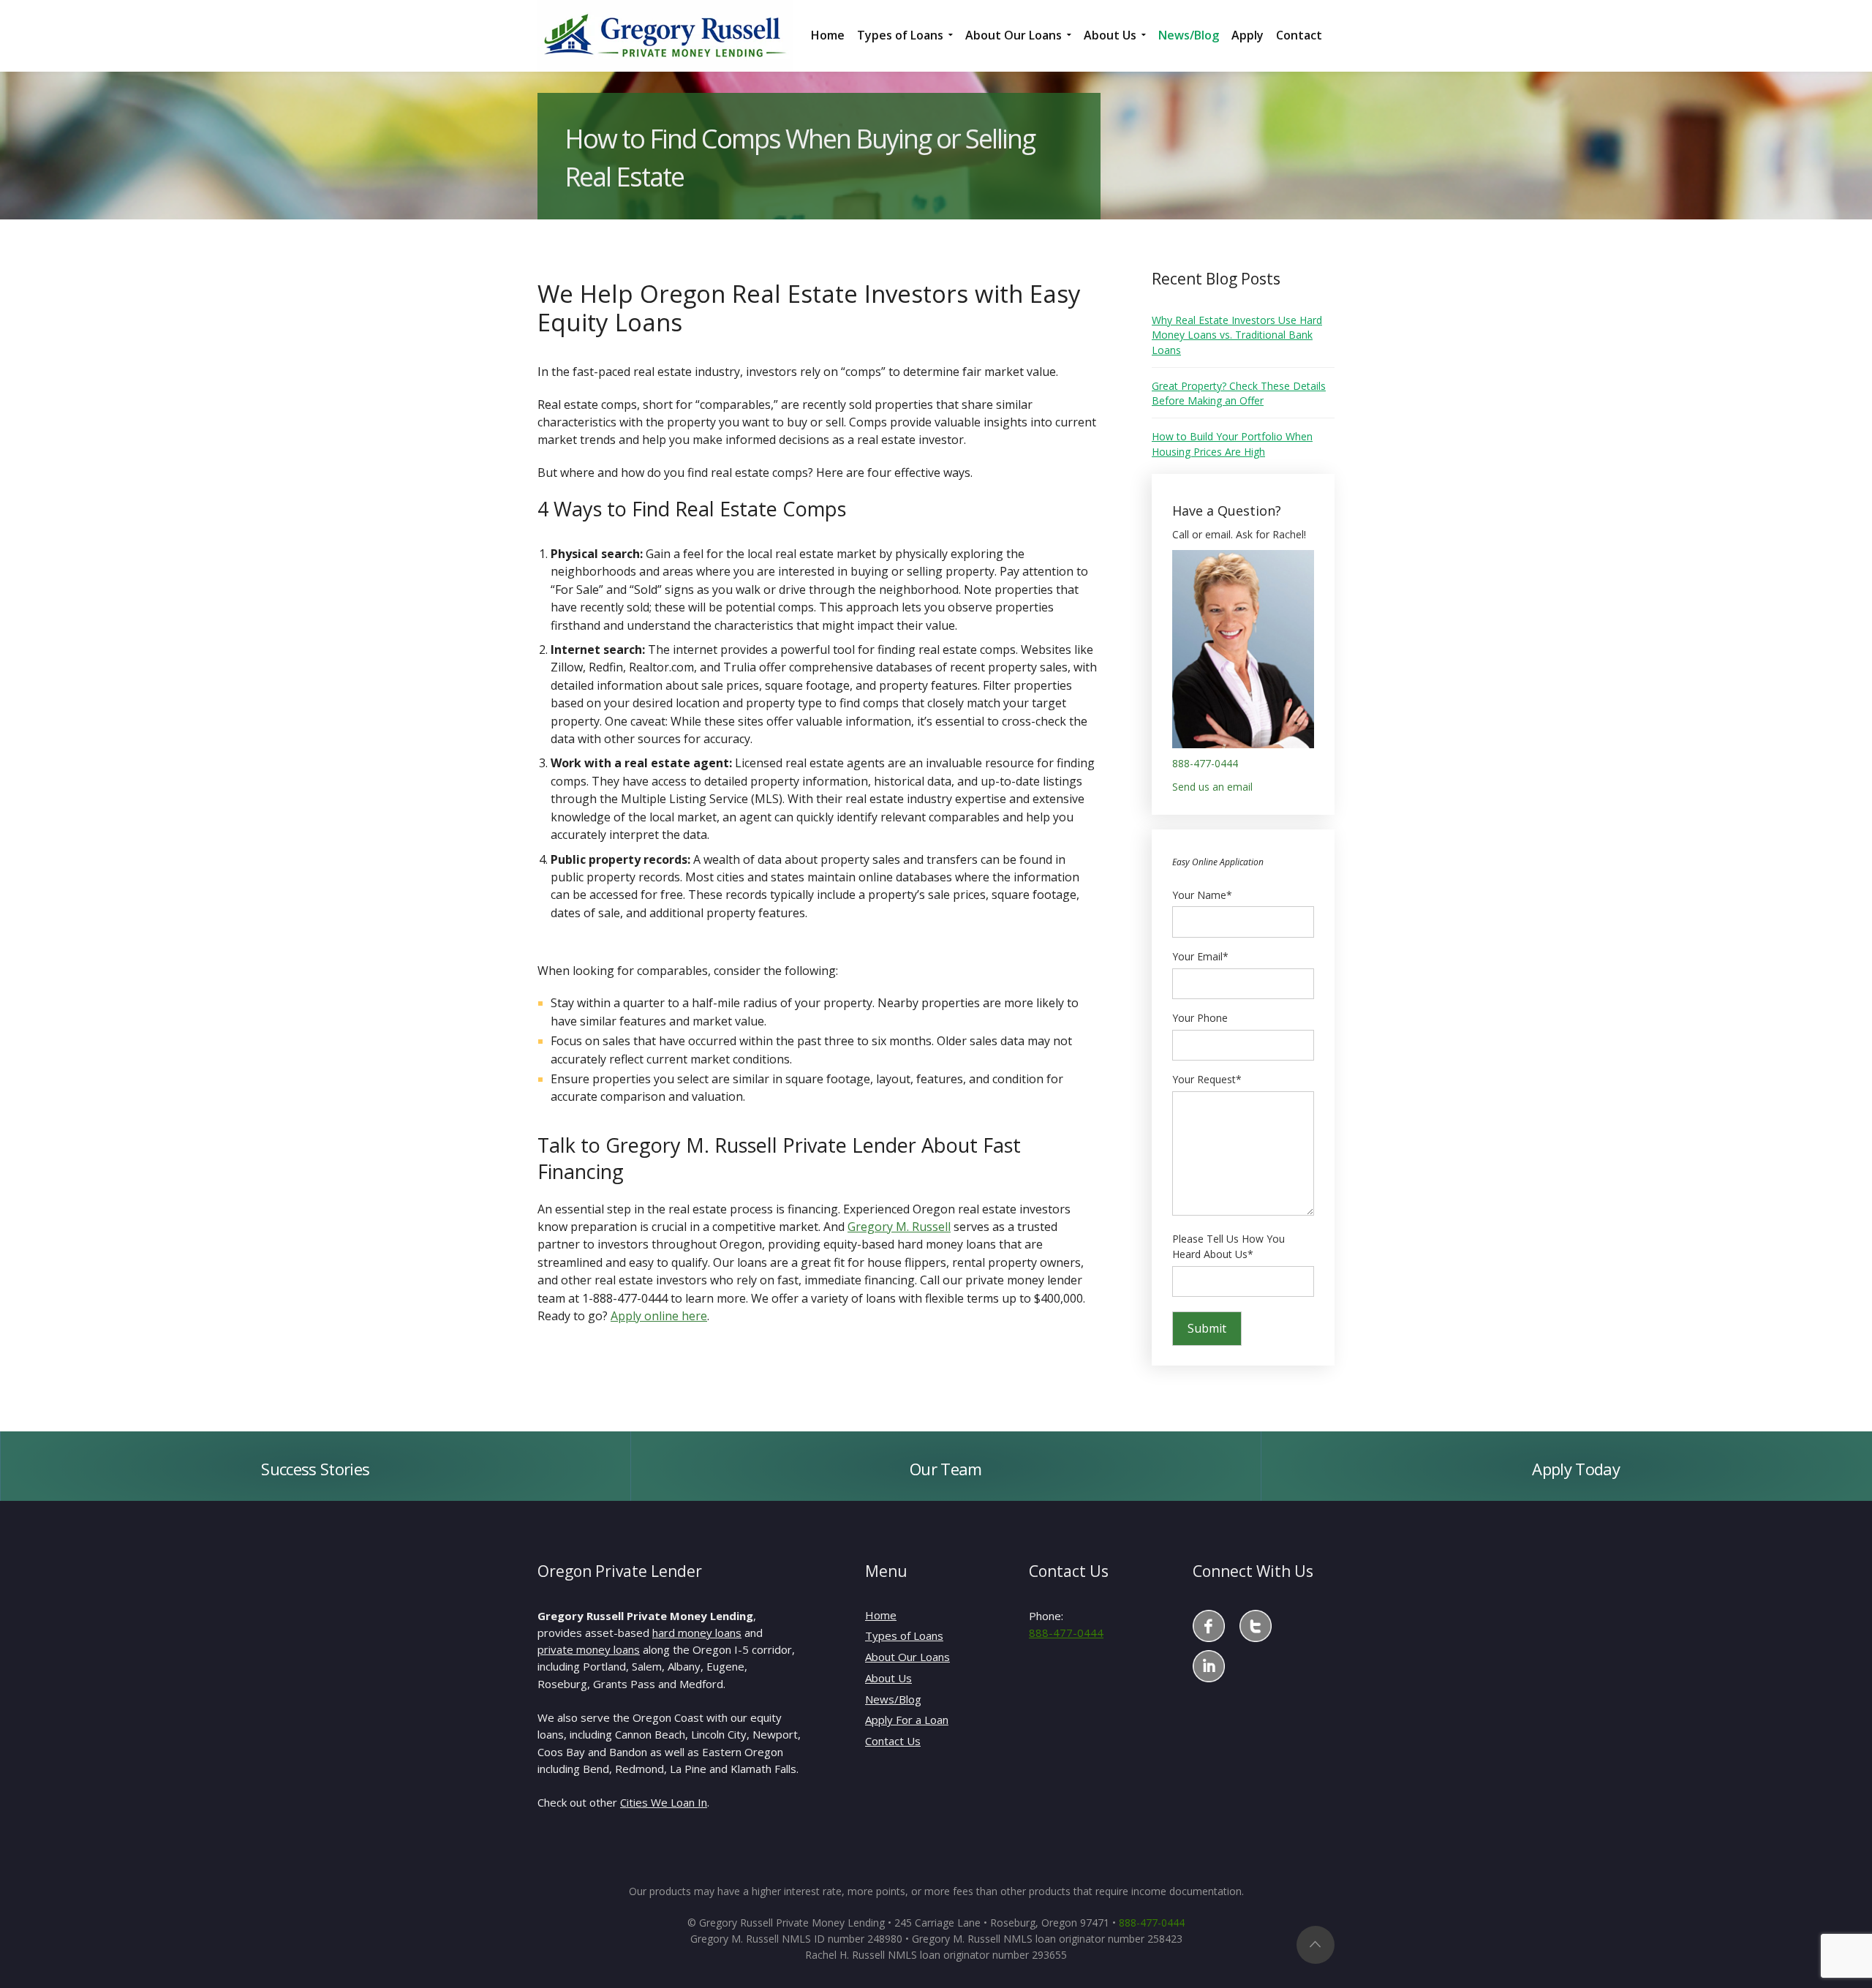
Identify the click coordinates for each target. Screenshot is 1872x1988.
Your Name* (1202, 895)
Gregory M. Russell (899, 1227)
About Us (888, 1678)
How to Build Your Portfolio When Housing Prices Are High (1232, 444)
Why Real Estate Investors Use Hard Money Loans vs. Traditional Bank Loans (1237, 335)
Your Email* (1200, 956)
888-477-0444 (1205, 763)
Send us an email (1212, 787)
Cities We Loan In (664, 1802)
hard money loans (697, 1633)
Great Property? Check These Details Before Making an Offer (1239, 393)
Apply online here (659, 1316)
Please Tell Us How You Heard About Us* (1228, 1247)
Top (1316, 1945)
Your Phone (1200, 1018)
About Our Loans (907, 1657)
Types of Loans (904, 1635)
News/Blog (893, 1699)
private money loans (589, 1649)
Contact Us (893, 1741)
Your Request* (1207, 1079)
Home (881, 1615)
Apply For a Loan (907, 1720)
